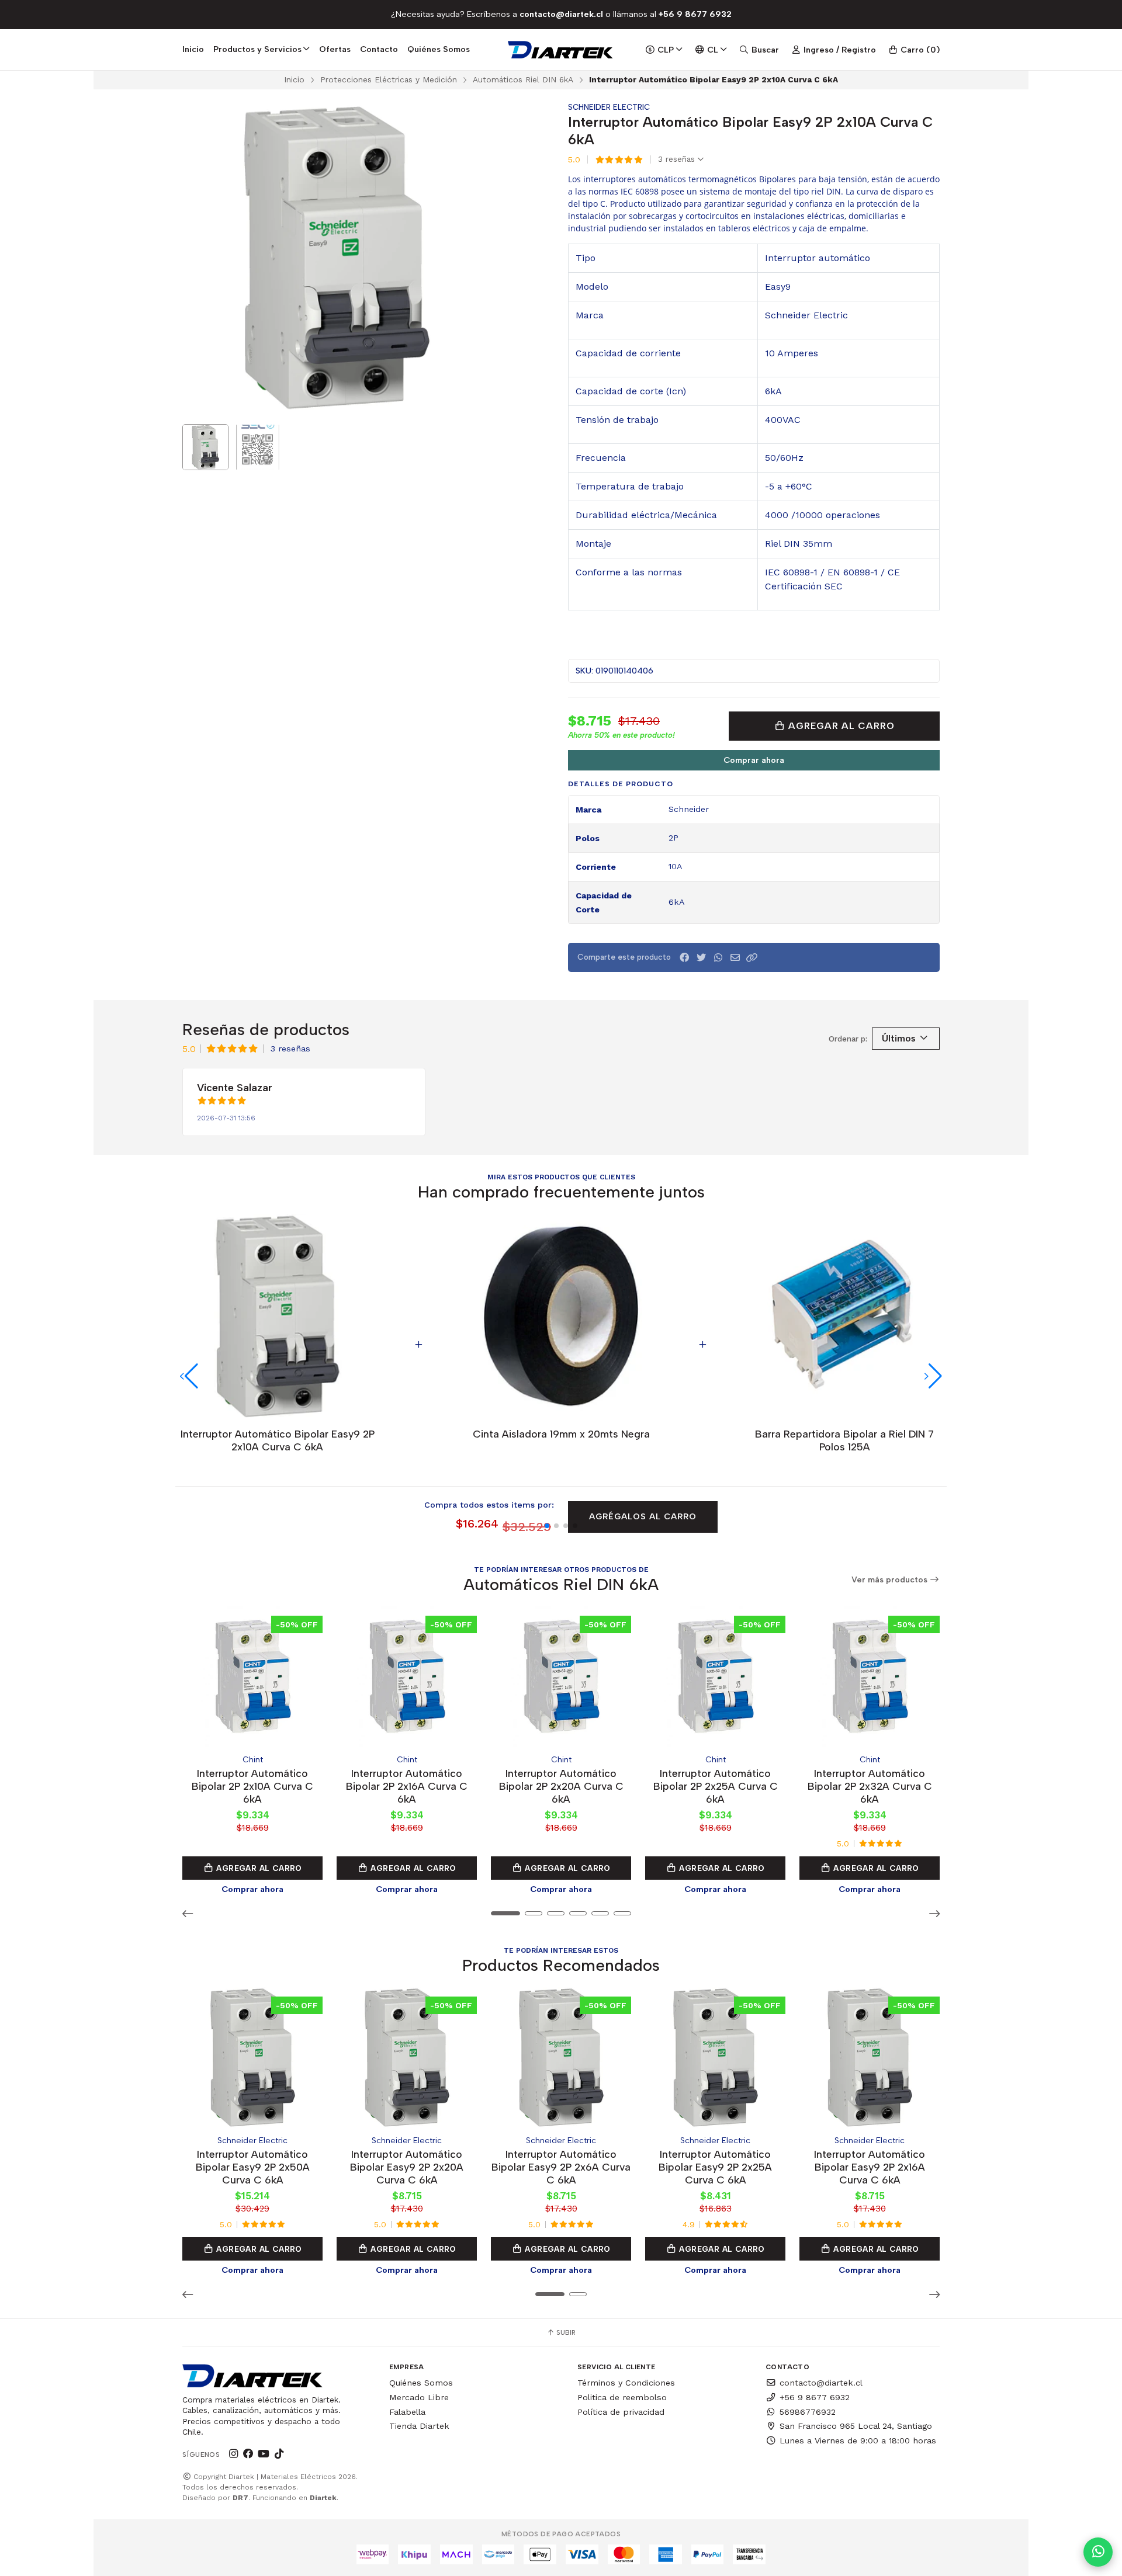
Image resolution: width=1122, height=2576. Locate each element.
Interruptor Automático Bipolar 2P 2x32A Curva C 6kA (870, 1786)
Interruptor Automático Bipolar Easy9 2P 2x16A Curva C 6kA (870, 2167)
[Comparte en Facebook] (684, 958)
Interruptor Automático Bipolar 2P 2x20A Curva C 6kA (561, 1786)
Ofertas (335, 49)
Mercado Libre (419, 2397)
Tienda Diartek (419, 2426)
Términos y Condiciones (626, 2383)
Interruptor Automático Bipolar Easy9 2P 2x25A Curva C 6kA (715, 2167)
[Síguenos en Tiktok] (279, 2454)
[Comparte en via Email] (735, 958)
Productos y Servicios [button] (257, 49)
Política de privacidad (621, 2412)
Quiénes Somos (439, 49)
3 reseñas (678, 159)
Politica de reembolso (622, 2397)
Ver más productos (891, 1580)
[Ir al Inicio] (561, 50)
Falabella (407, 2412)
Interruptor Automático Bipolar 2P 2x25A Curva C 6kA (716, 1786)
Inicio (193, 49)
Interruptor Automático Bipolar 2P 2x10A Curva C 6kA (252, 1786)
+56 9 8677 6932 (815, 2397)
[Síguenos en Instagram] (233, 2454)
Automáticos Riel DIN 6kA (523, 79)
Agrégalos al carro (643, 1516)
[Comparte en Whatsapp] (718, 958)
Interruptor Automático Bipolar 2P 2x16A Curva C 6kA (407, 1786)
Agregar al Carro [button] (258, 1868)
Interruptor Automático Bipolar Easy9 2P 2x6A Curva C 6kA (561, 2167)
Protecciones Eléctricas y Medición (389, 79)
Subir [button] (565, 2332)
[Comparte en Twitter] (701, 958)
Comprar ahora (754, 760)
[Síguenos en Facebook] (248, 2454)
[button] (752, 958)
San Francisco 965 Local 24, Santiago (856, 2426)
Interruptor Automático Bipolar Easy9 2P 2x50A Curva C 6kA (253, 2167)
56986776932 (808, 2412)
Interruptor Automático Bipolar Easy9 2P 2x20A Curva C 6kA (407, 2167)
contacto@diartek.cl (821, 2383)
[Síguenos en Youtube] (264, 2454)
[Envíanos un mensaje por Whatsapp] (1098, 2552)
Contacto (379, 49)
